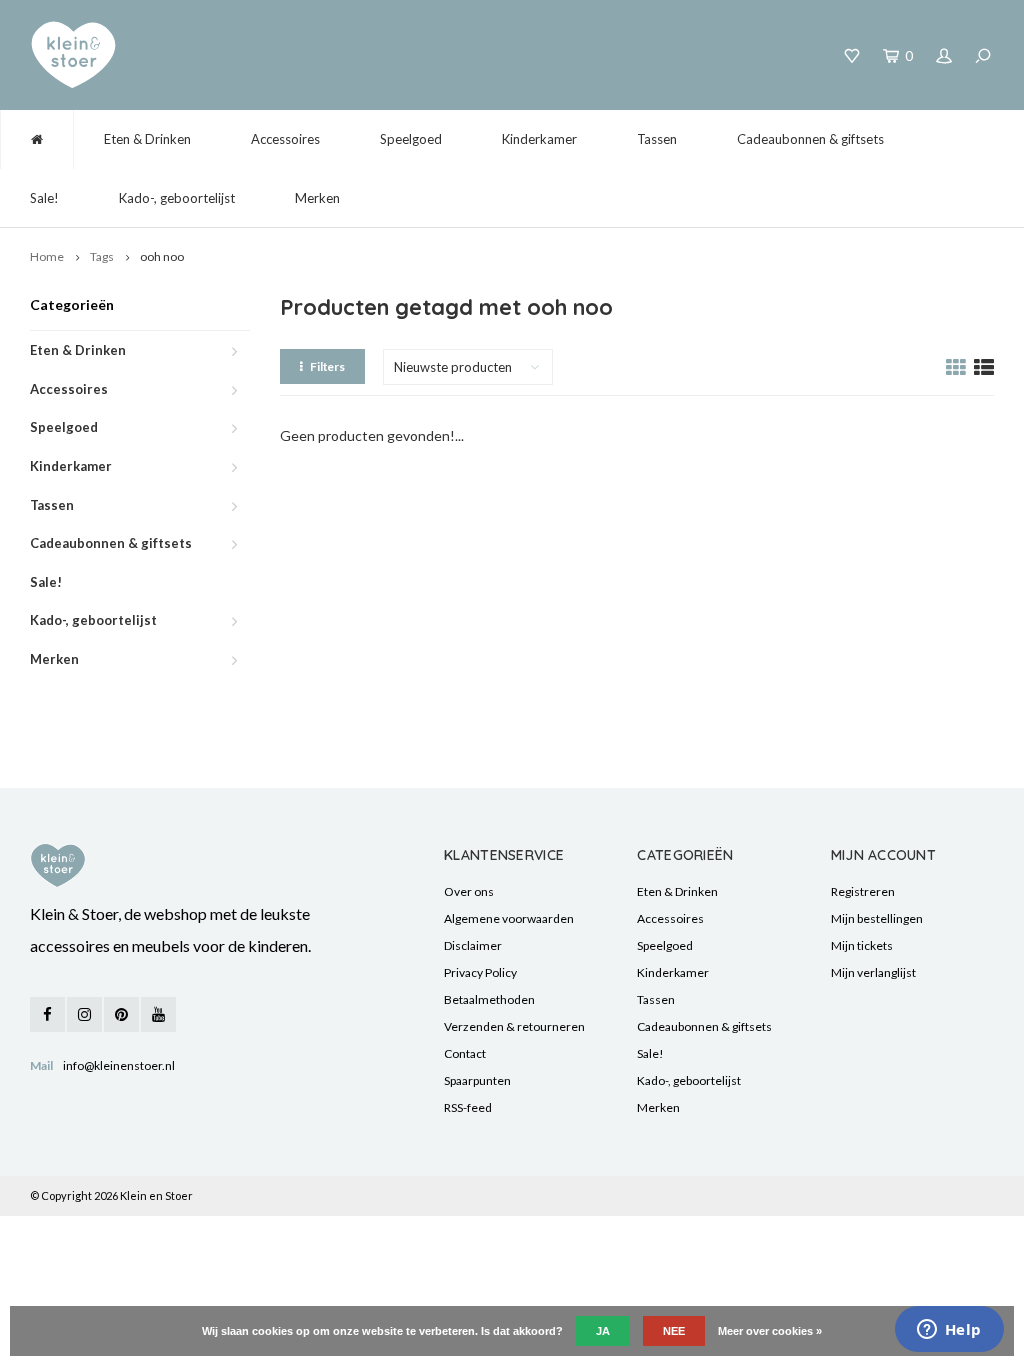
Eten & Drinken (147, 139)
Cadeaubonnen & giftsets (810, 139)
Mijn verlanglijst (873, 972)
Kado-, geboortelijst (177, 198)
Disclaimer (473, 945)
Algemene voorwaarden (509, 918)
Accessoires (285, 139)
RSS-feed (468, 1107)
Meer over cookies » (770, 1331)
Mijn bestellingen (877, 918)
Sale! (44, 198)
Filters (327, 366)
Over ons (469, 891)
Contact (465, 1053)
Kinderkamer (539, 139)
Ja (603, 1331)
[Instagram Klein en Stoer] (84, 1014)
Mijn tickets (862, 945)
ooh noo (162, 256)
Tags (102, 256)
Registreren (863, 891)
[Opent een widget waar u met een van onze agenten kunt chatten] (949, 1331)
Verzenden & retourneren (514, 1026)
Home (47, 256)
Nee (674, 1331)
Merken (317, 198)
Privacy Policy (480, 972)
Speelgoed (411, 139)
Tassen (657, 139)
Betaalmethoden (489, 999)
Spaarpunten (477, 1080)
